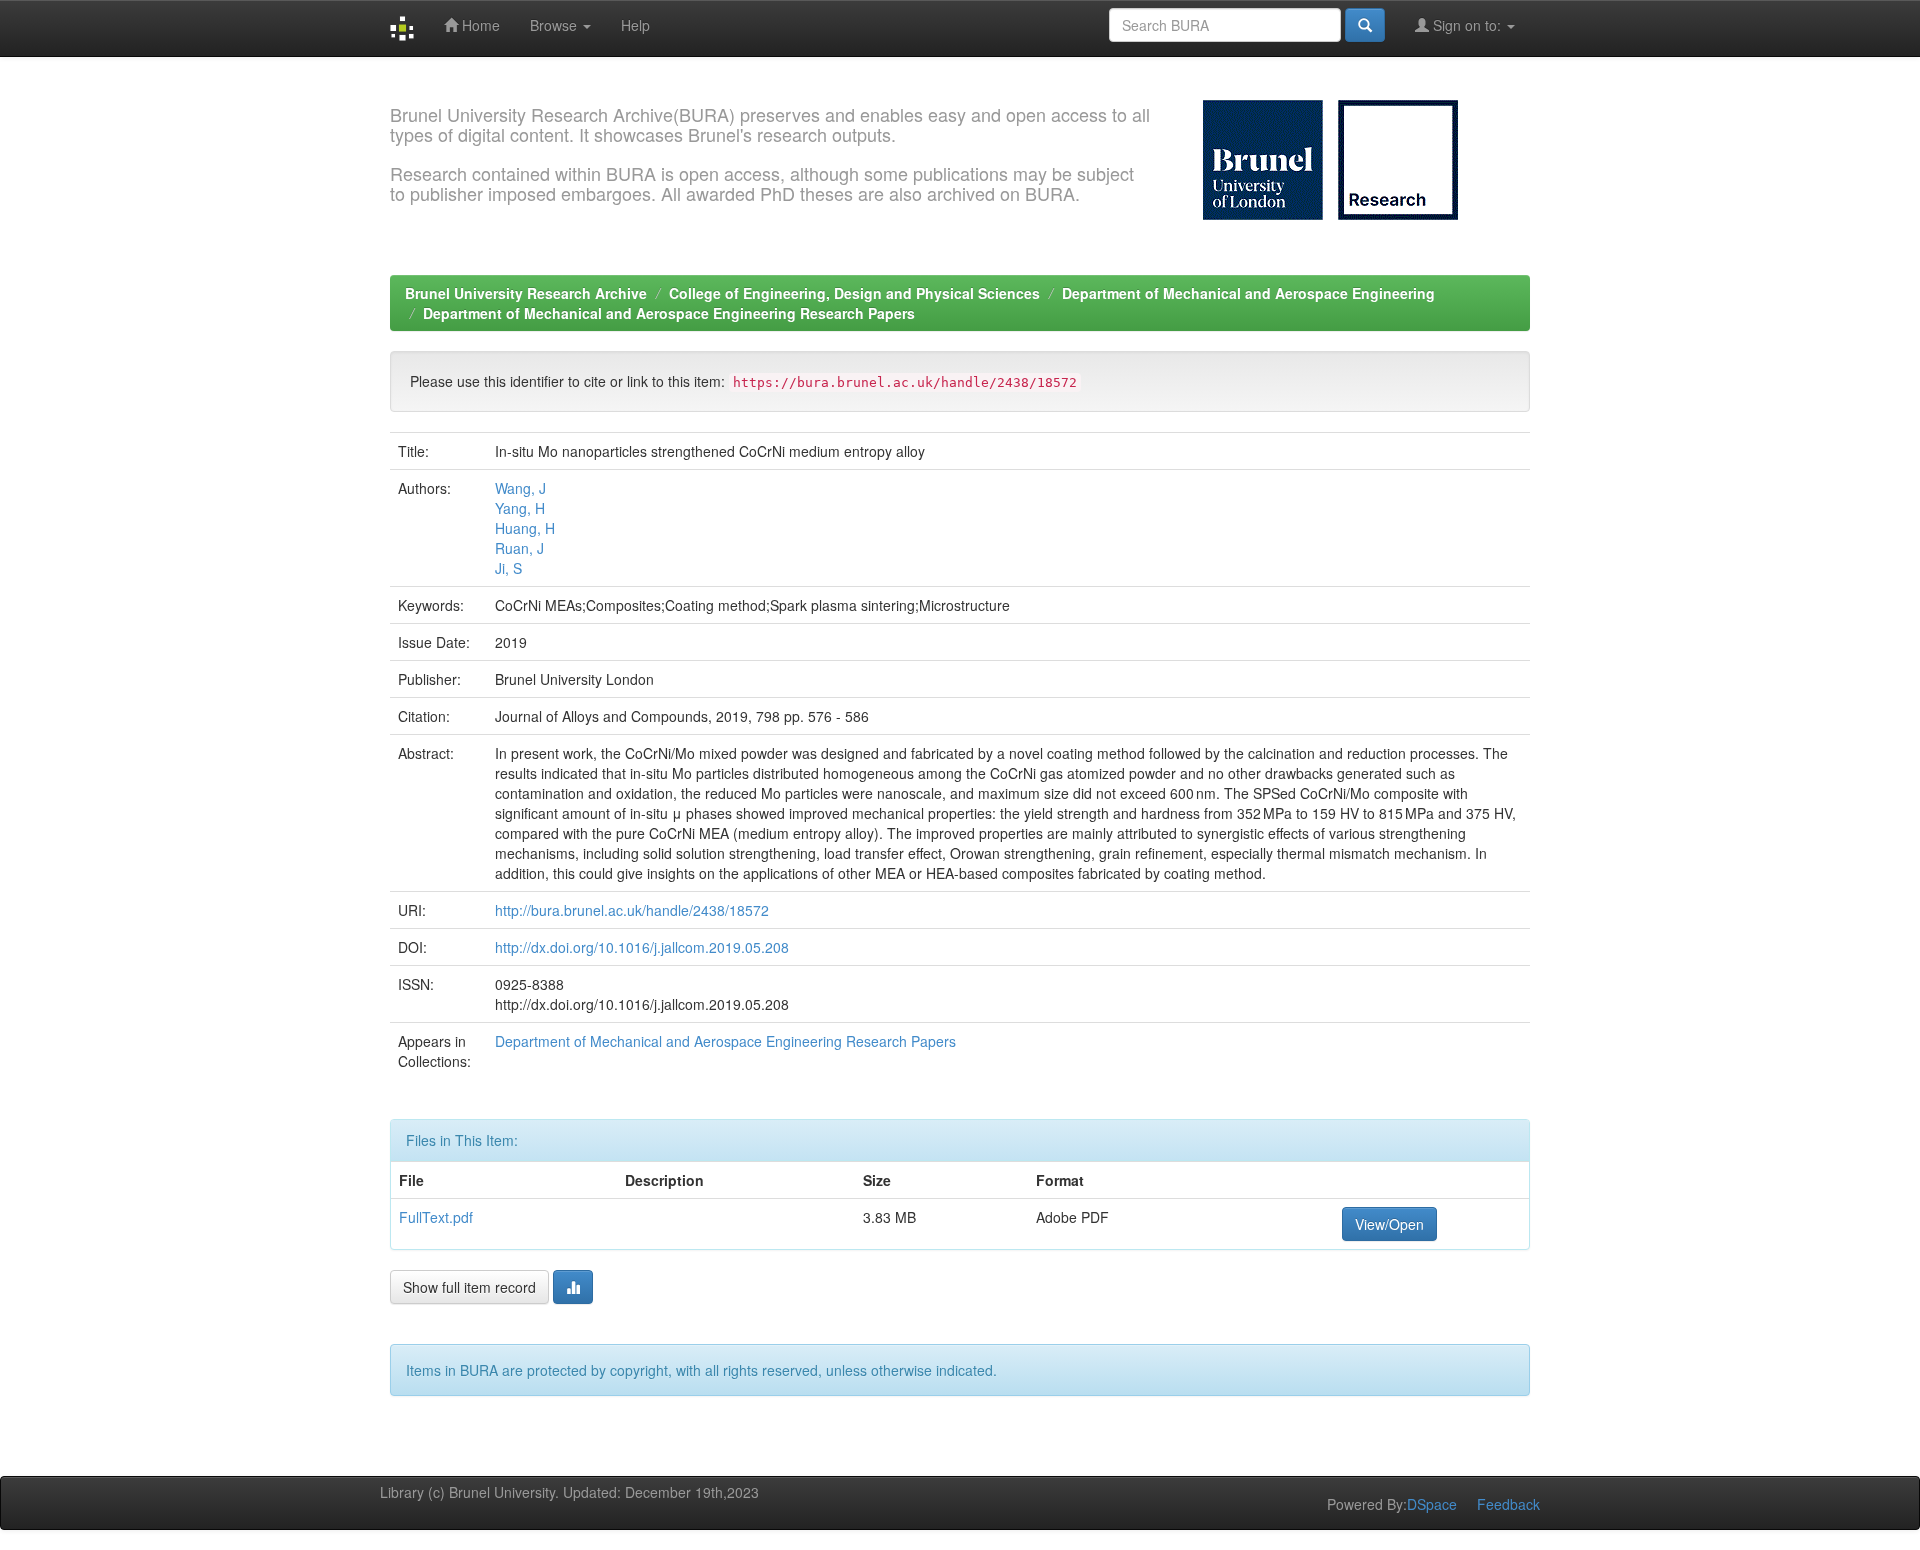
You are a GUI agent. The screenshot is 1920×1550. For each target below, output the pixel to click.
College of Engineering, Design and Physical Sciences (854, 293)
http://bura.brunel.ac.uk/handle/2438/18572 (632, 910)
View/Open (1389, 1224)
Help (635, 25)
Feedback (1508, 1504)
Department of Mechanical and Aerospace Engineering (1248, 293)
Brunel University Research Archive (526, 293)
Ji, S (508, 568)
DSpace (1432, 1504)
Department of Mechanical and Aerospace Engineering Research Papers (669, 313)
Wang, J (520, 488)
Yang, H (520, 508)
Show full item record (469, 1287)
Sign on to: (1467, 25)
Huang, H (525, 528)
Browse (555, 25)
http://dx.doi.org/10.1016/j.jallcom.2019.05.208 (642, 947)
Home (479, 25)
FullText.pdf (436, 1217)
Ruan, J (519, 548)
